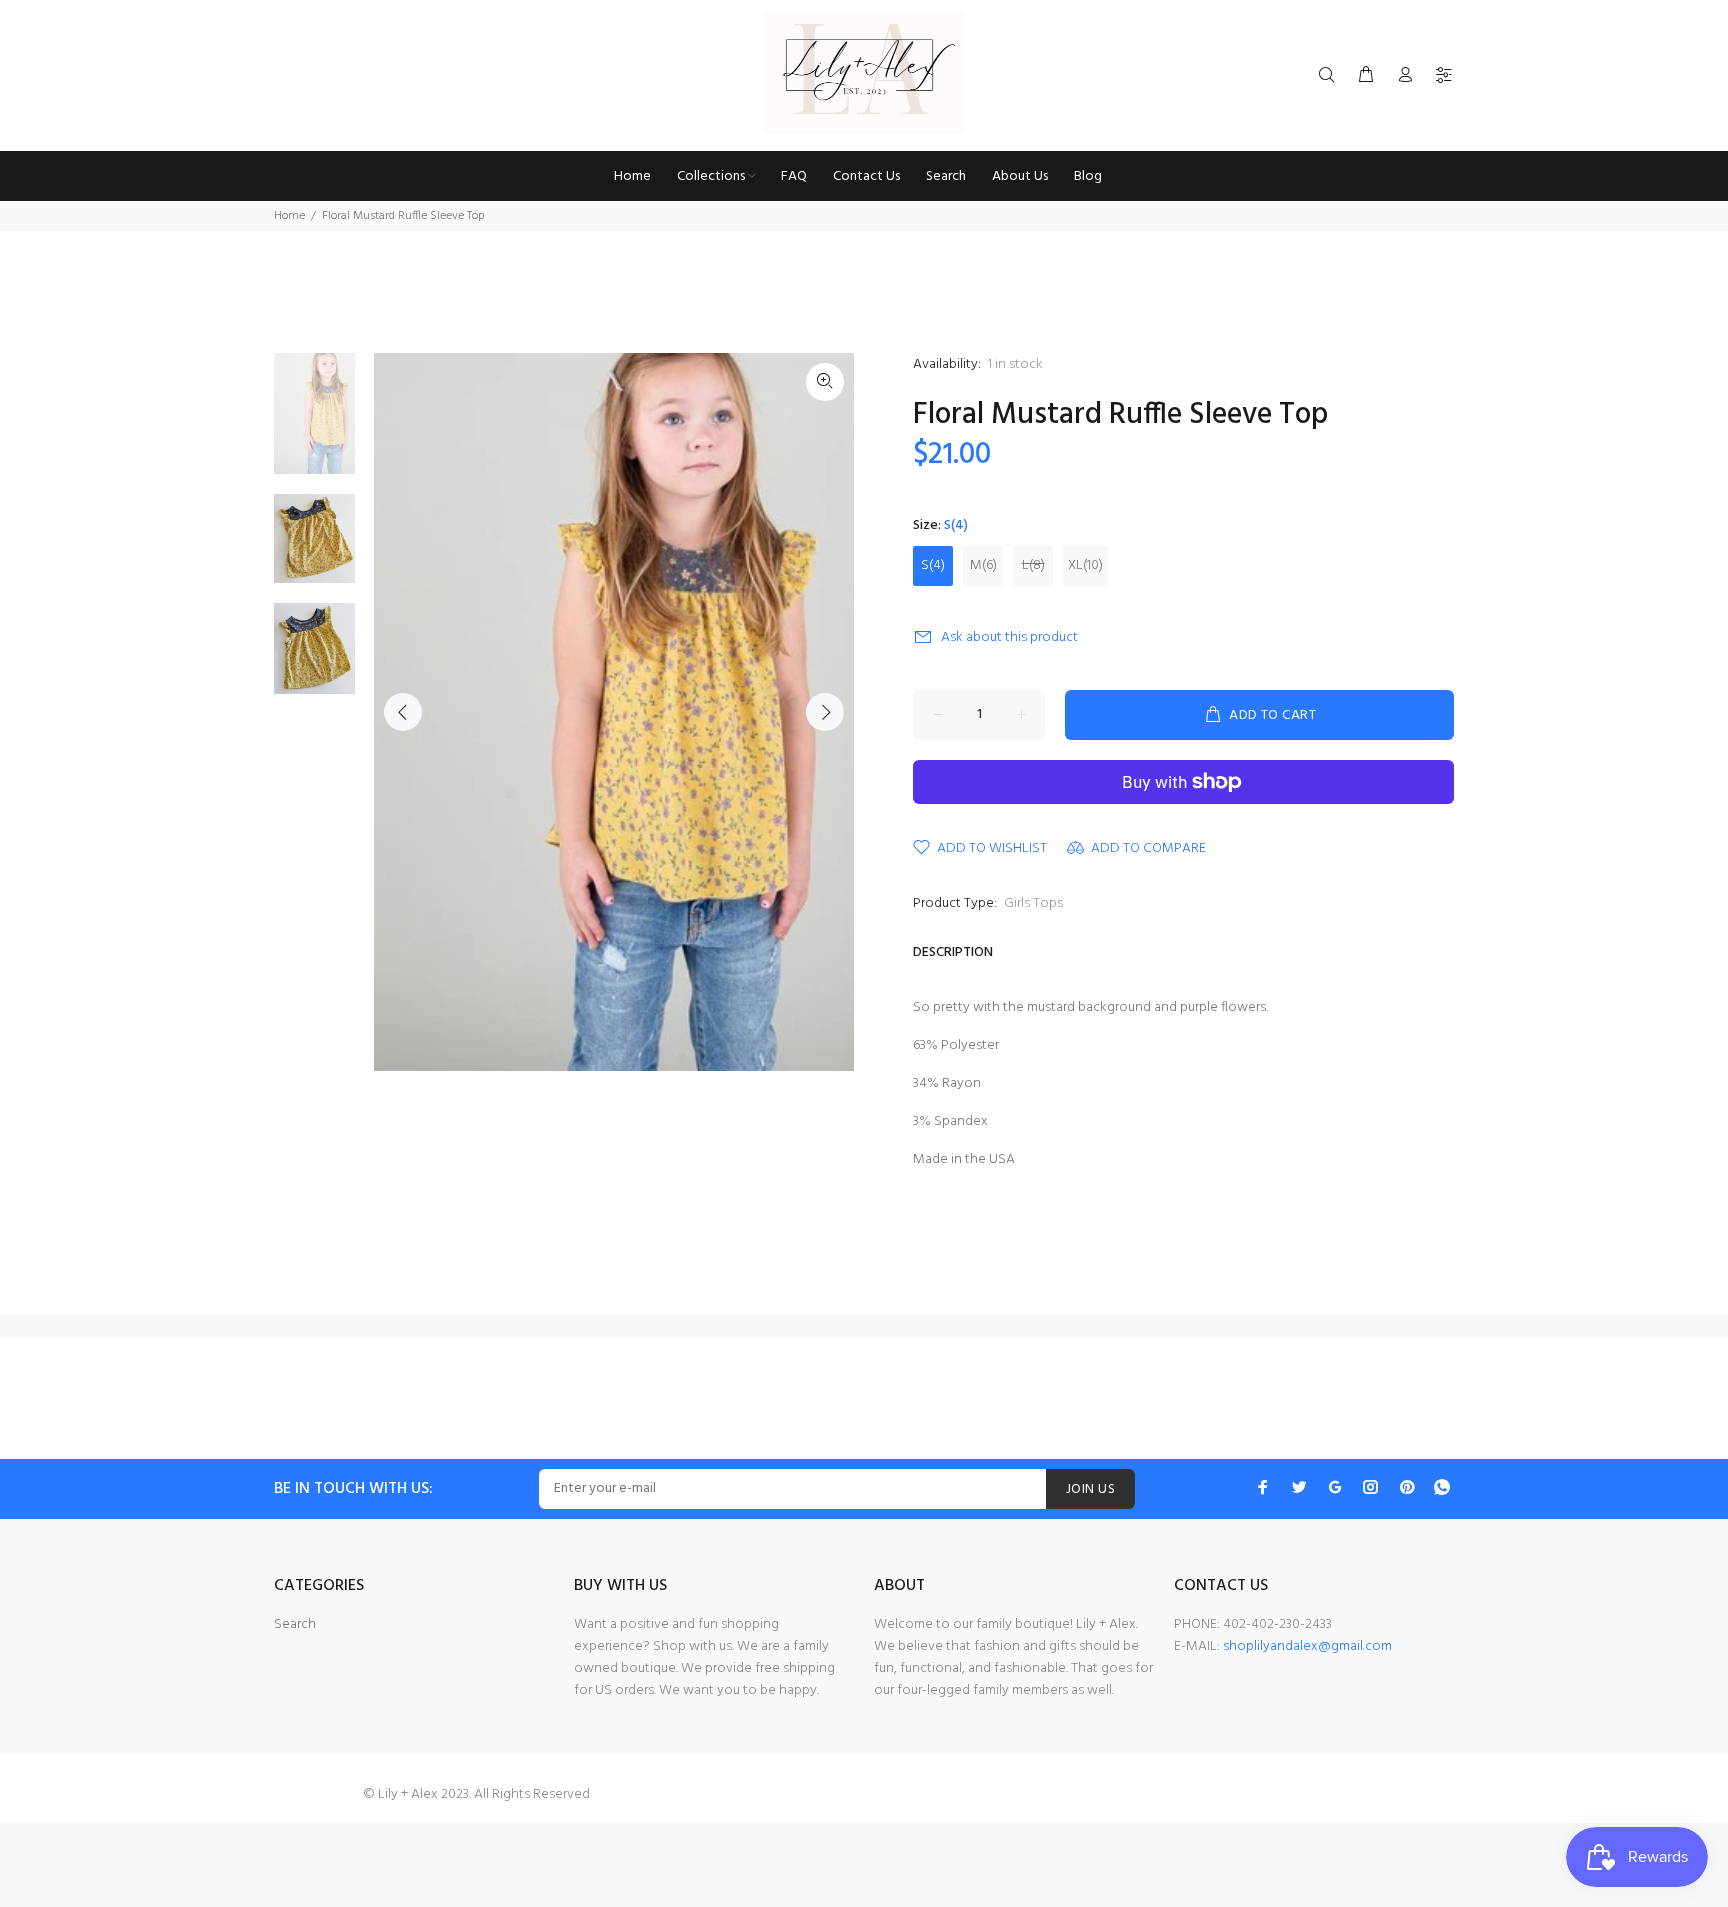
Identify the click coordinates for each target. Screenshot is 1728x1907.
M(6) (983, 565)
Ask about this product (1009, 637)
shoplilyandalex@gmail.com (1307, 1646)
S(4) (933, 565)
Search (295, 1624)
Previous (403, 712)
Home (289, 216)
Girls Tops (1033, 903)
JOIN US (1090, 1489)
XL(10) (1085, 565)
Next (825, 712)
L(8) (1033, 565)
